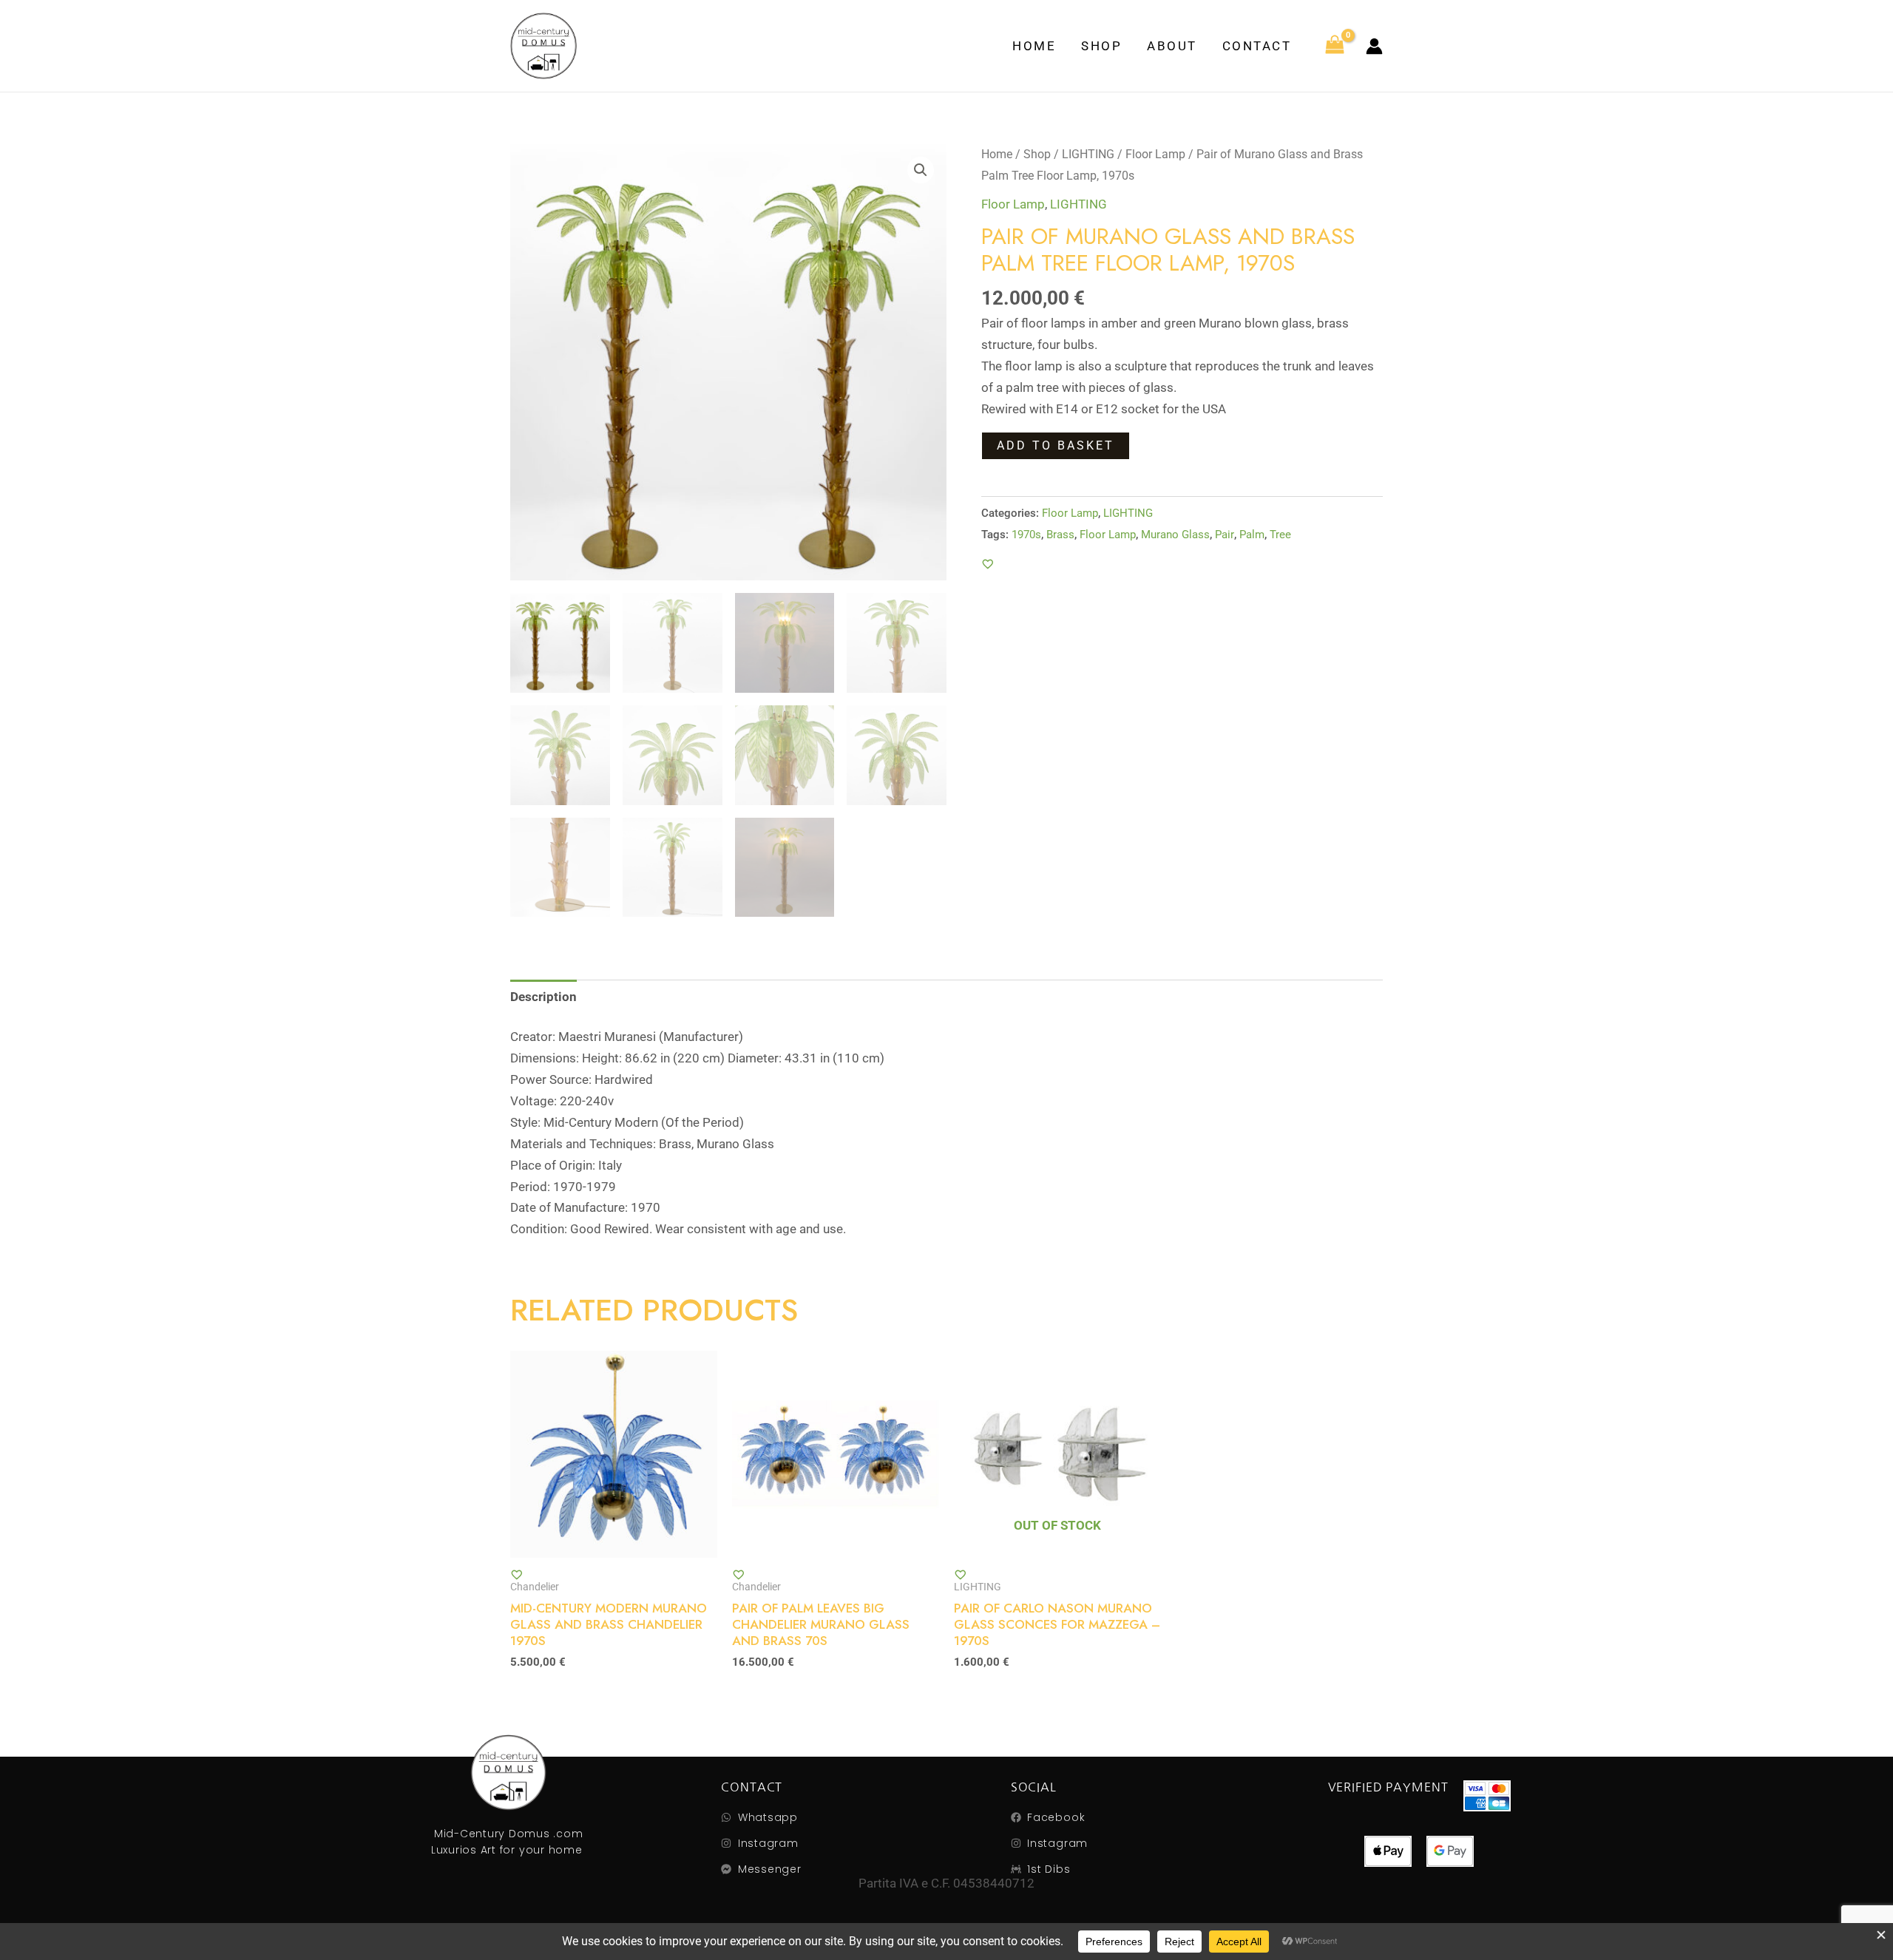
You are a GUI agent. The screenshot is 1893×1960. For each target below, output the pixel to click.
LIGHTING (1088, 154)
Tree (1280, 535)
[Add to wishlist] (988, 564)
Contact (1257, 46)
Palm (1252, 535)
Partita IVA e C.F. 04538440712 (946, 1883)
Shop (1101, 46)
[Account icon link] (1374, 46)
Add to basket (1056, 445)
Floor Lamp (1155, 154)
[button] (921, 170)
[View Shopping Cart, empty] (1335, 46)
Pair (1225, 535)
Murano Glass (1175, 535)
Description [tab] (543, 997)
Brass (1060, 535)
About (1172, 46)
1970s (1026, 535)
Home (1034, 46)
